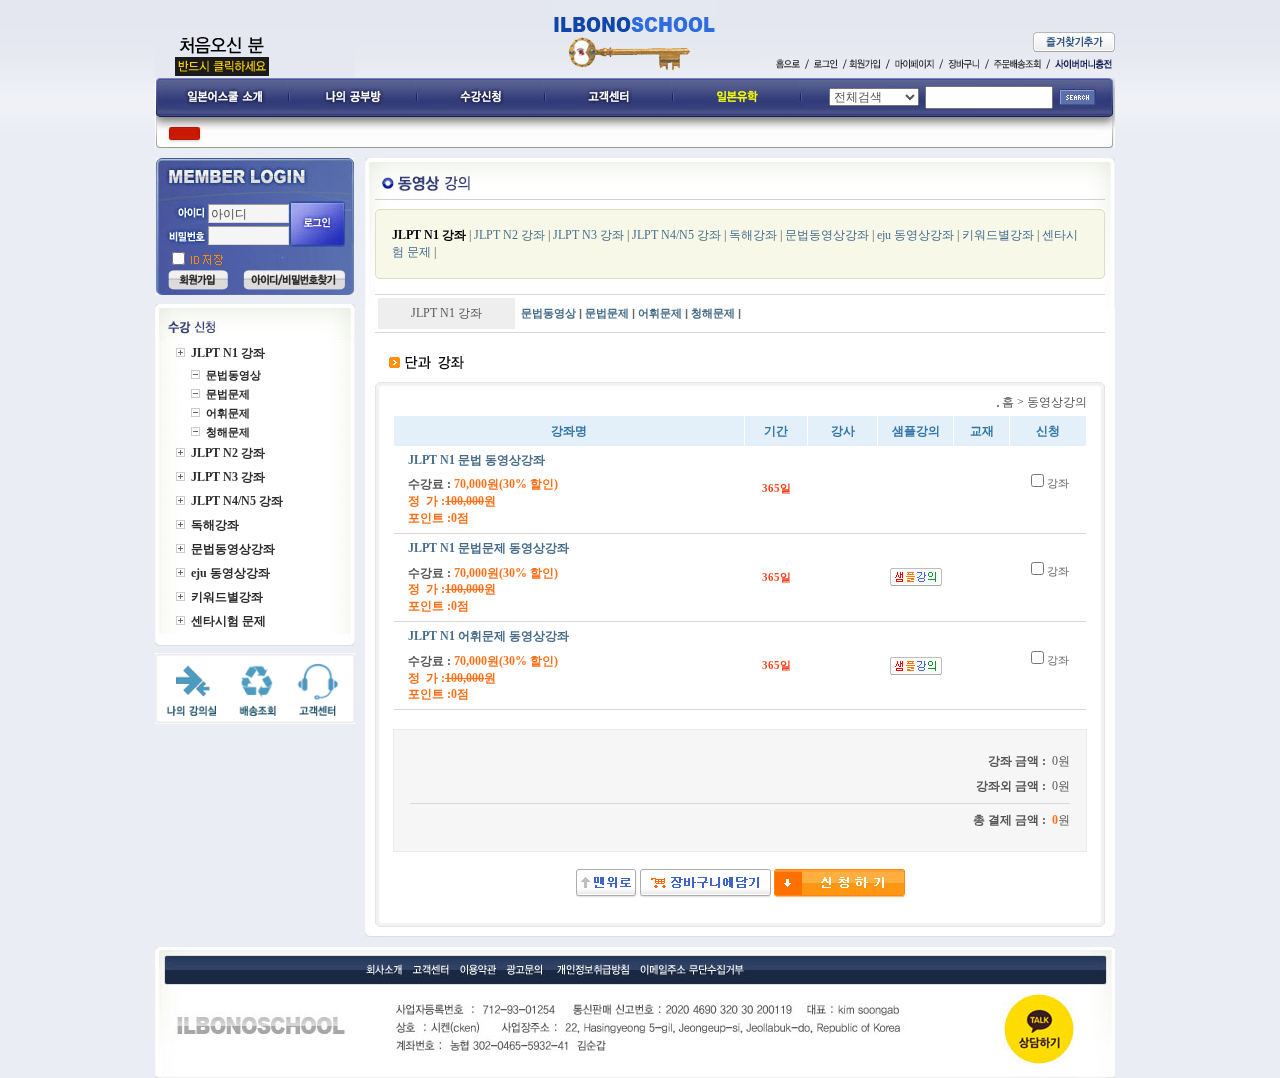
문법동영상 (548, 313)
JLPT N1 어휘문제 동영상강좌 (488, 636)
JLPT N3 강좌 (588, 235)
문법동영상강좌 (827, 235)
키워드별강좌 (998, 235)
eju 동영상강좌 (917, 235)
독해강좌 (753, 235)
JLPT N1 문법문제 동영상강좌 (488, 548)
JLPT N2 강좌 (509, 235)
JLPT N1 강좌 (429, 235)
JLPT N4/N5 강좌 (676, 235)
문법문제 (607, 313)
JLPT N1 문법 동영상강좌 (476, 460)
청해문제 (713, 313)
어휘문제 (660, 313)
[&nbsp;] (838, 894)
